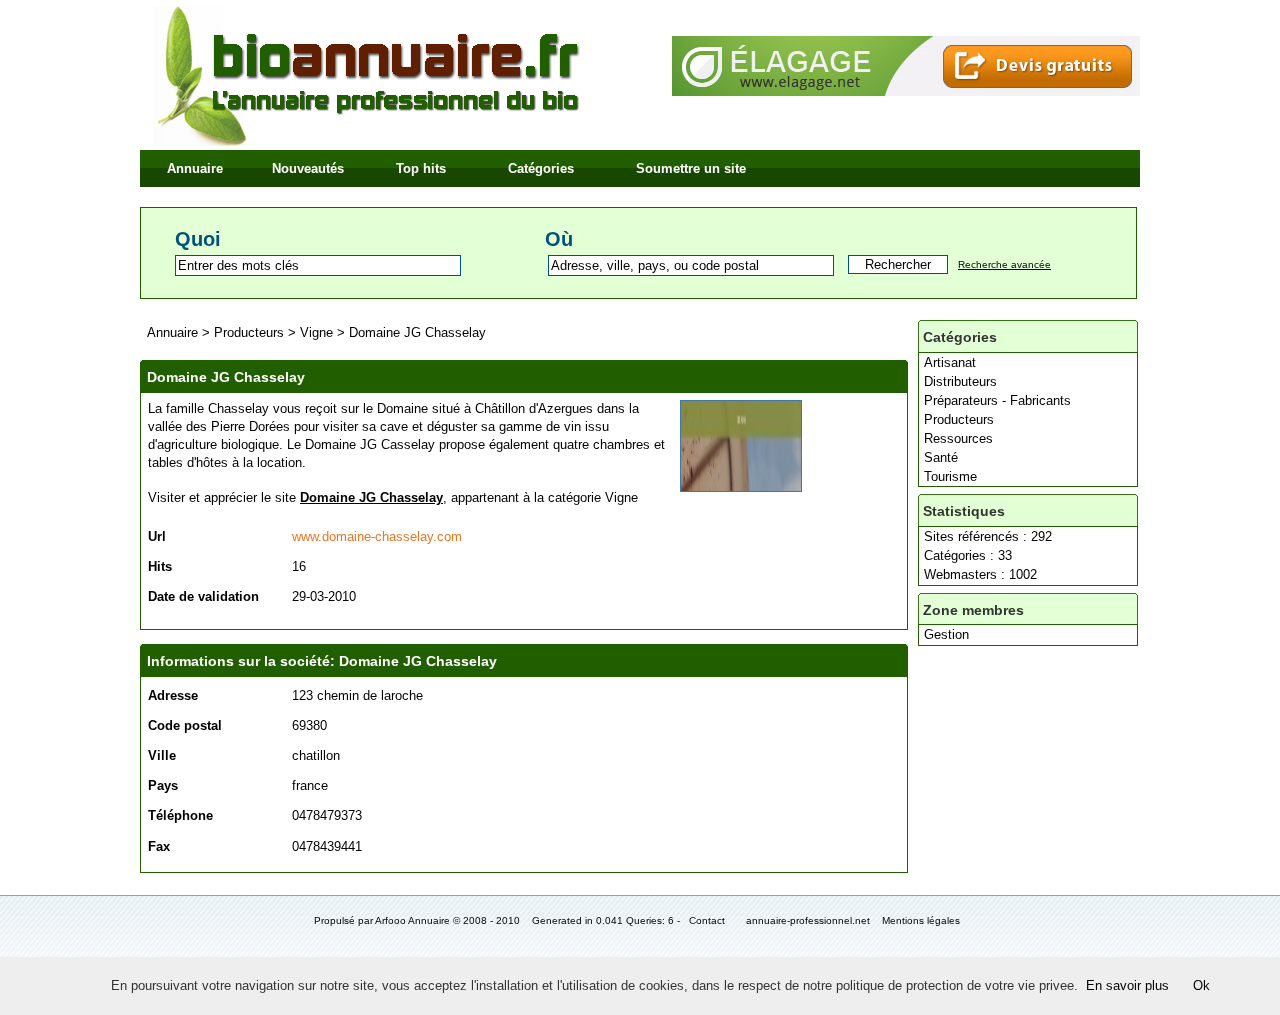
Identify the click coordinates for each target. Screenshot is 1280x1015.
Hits (160, 566)
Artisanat (950, 362)
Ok (1201, 985)
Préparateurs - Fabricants (997, 400)
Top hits (421, 168)
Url (157, 536)
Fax (159, 846)
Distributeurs (960, 381)
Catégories (541, 168)
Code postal (185, 725)
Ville (162, 755)
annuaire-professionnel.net (808, 920)
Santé (941, 457)
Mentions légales (921, 920)
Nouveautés (308, 168)
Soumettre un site (691, 168)
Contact (707, 920)
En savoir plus (1127, 985)
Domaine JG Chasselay (417, 332)
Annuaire (195, 168)
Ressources (958, 438)
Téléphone (180, 815)
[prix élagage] (906, 91)
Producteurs (959, 419)
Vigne (316, 332)
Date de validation (203, 596)
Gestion (946, 634)
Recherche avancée (1004, 264)
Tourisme (950, 476)
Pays (163, 785)
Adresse (173, 695)
